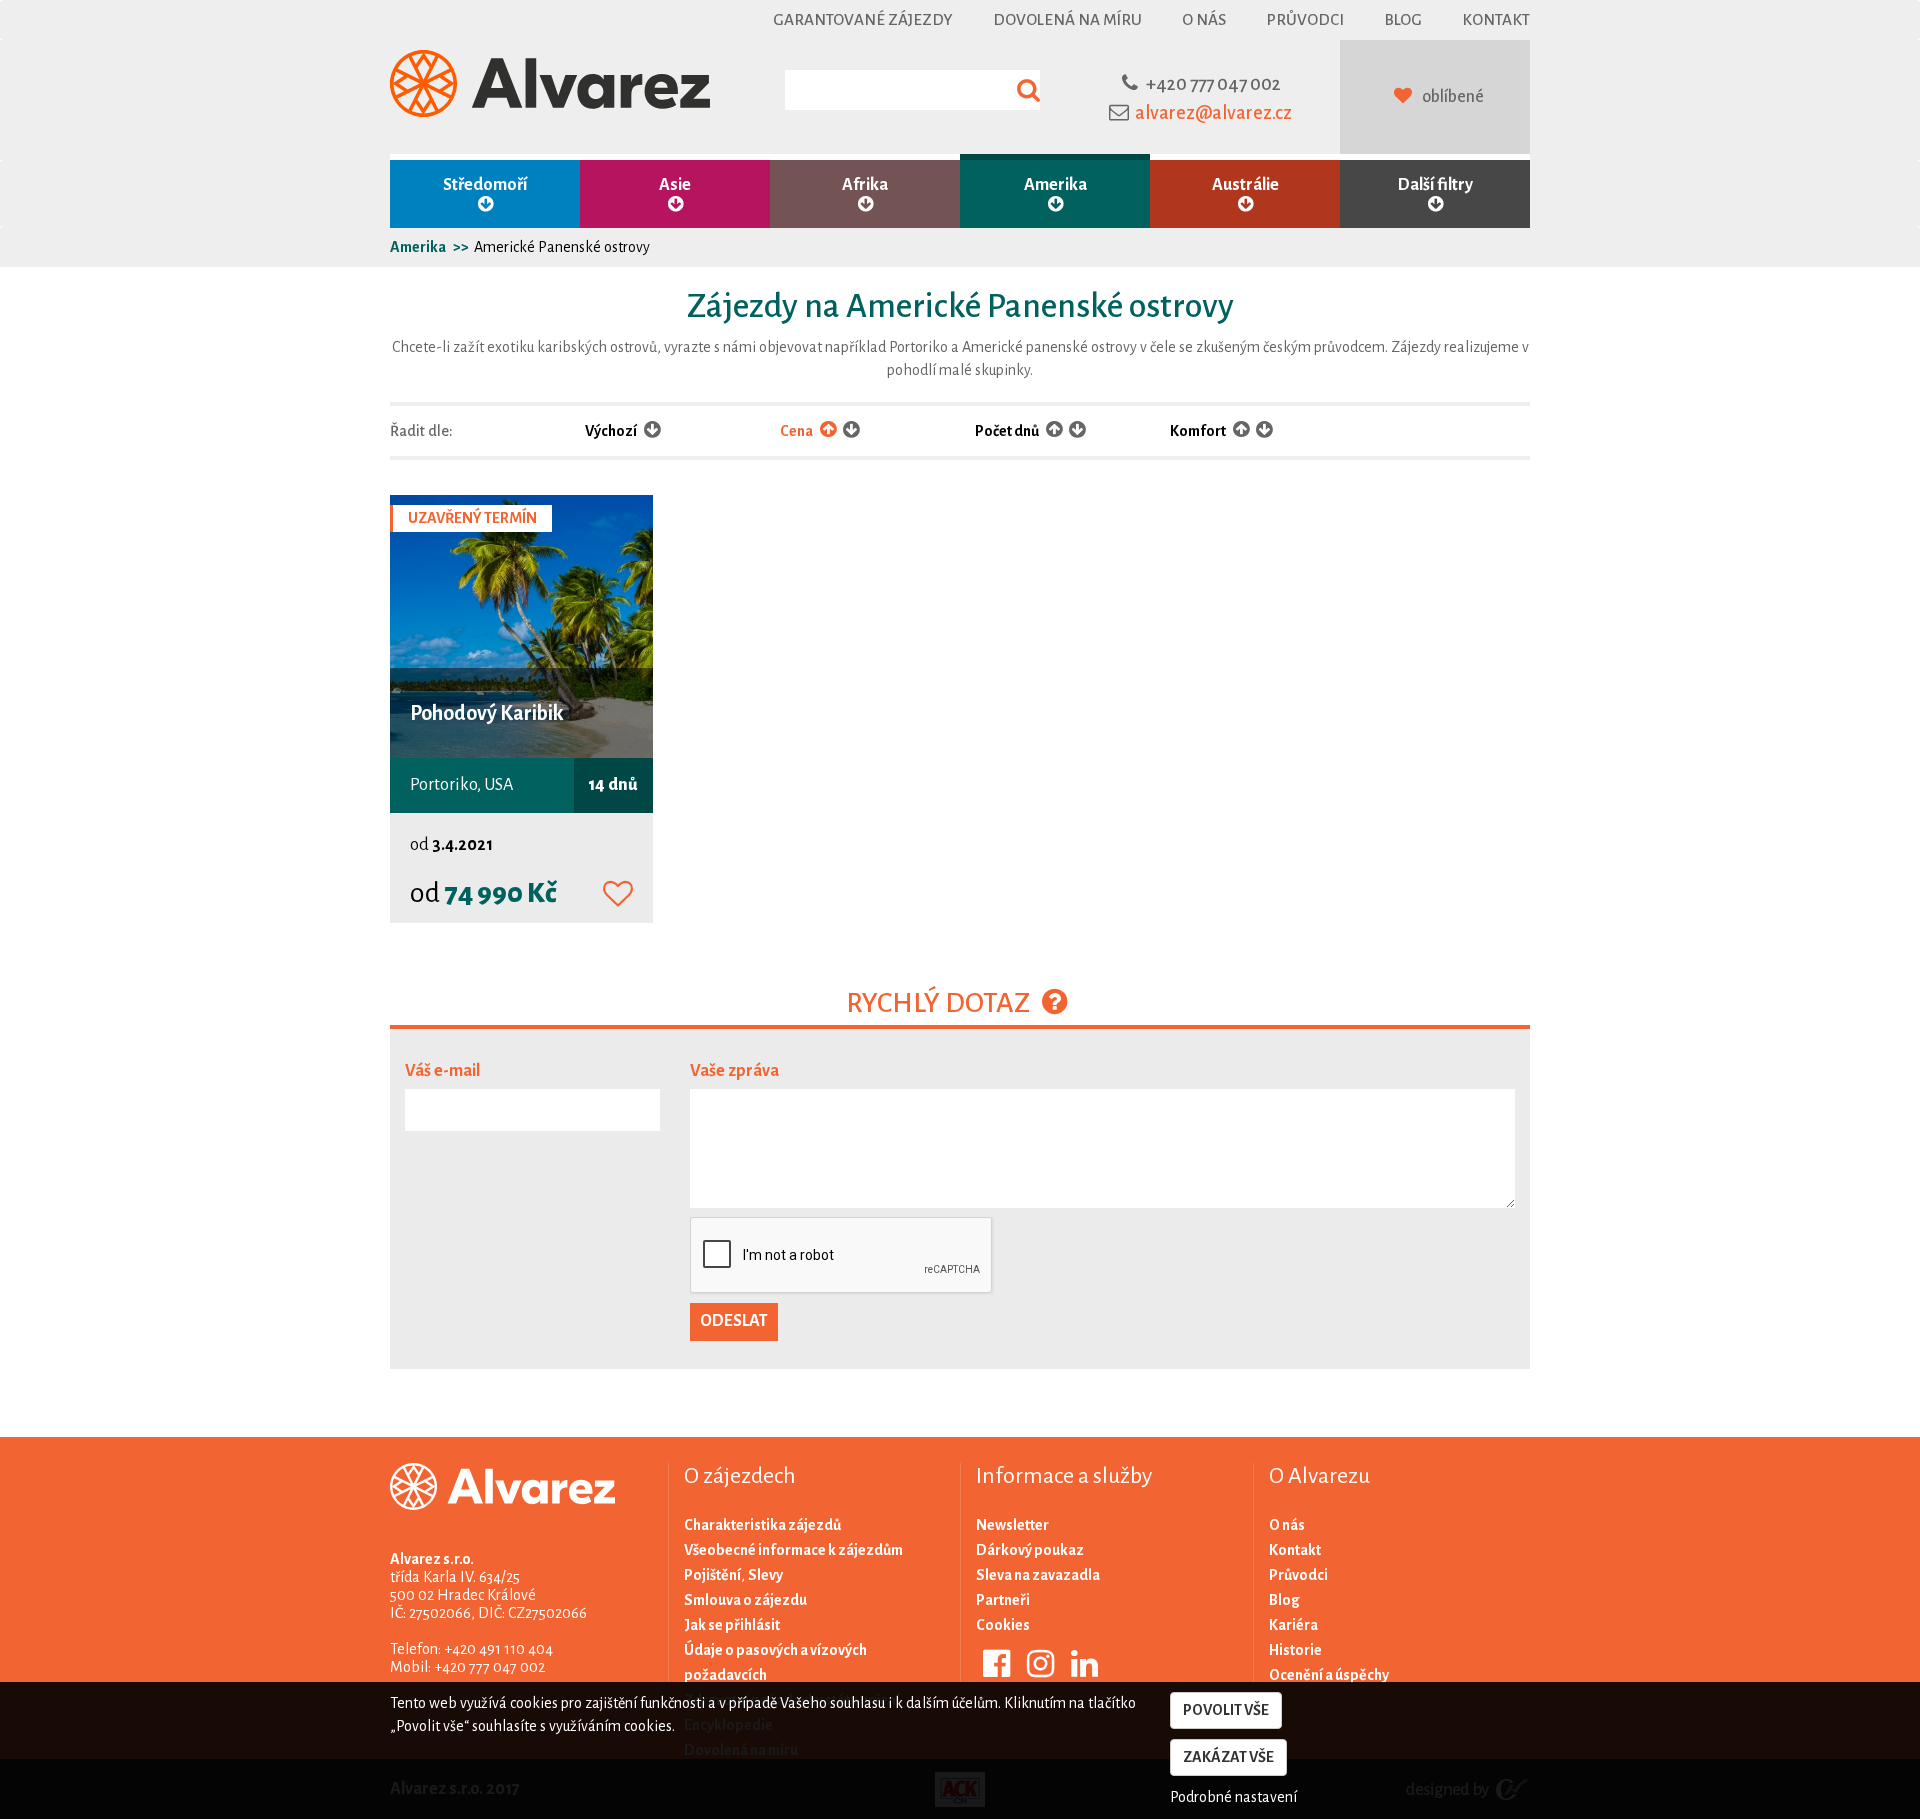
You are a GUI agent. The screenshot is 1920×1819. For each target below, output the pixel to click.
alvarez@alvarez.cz (1213, 113)
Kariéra (1293, 1625)
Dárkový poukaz (1030, 1550)
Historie (1295, 1650)
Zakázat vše (1228, 1757)
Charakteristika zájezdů (762, 1525)
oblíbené (1453, 97)
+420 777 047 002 (1213, 84)
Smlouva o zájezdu (745, 1600)
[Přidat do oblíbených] (618, 895)
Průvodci (1305, 19)
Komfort (1199, 431)
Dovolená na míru (1067, 19)
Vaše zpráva (734, 1071)
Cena (797, 431)
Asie (675, 185)
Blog (1403, 19)
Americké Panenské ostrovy (562, 247)
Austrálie (1245, 185)
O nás (1204, 19)
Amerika (1055, 185)
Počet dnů (1008, 431)
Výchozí (612, 431)
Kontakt (1496, 19)
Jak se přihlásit (732, 1625)
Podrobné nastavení (1233, 1797)
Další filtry (1435, 185)
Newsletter (1012, 1525)
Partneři (1003, 1600)
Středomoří (485, 185)
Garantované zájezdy (863, 19)
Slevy (765, 1575)
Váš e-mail (442, 1071)
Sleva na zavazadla (1038, 1575)
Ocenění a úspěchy (1329, 1675)
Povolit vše (1226, 1710)
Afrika (865, 185)
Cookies (1003, 1625)
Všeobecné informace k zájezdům (793, 1550)
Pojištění (712, 1575)
